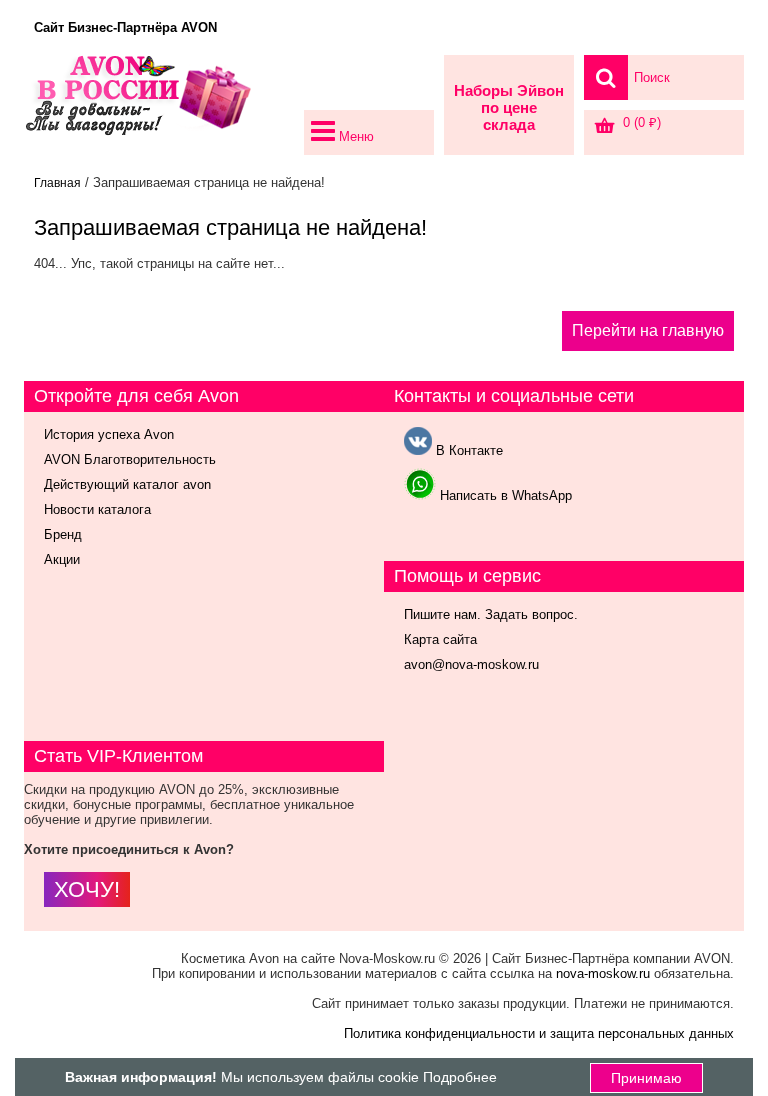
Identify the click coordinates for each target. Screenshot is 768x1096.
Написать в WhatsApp (504, 495)
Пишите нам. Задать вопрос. (491, 614)
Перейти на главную (648, 330)
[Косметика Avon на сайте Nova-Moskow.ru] (159, 105)
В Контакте (467, 450)
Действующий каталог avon (127, 484)
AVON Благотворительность (130, 459)
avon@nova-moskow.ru (471, 664)
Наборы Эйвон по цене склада (509, 107)
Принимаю (646, 1078)
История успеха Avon (109, 434)
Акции (62, 559)
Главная (57, 183)
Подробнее (460, 1077)
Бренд (63, 534)
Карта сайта (440, 639)
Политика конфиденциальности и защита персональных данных (539, 1033)
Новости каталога (97, 509)
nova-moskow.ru (603, 973)
